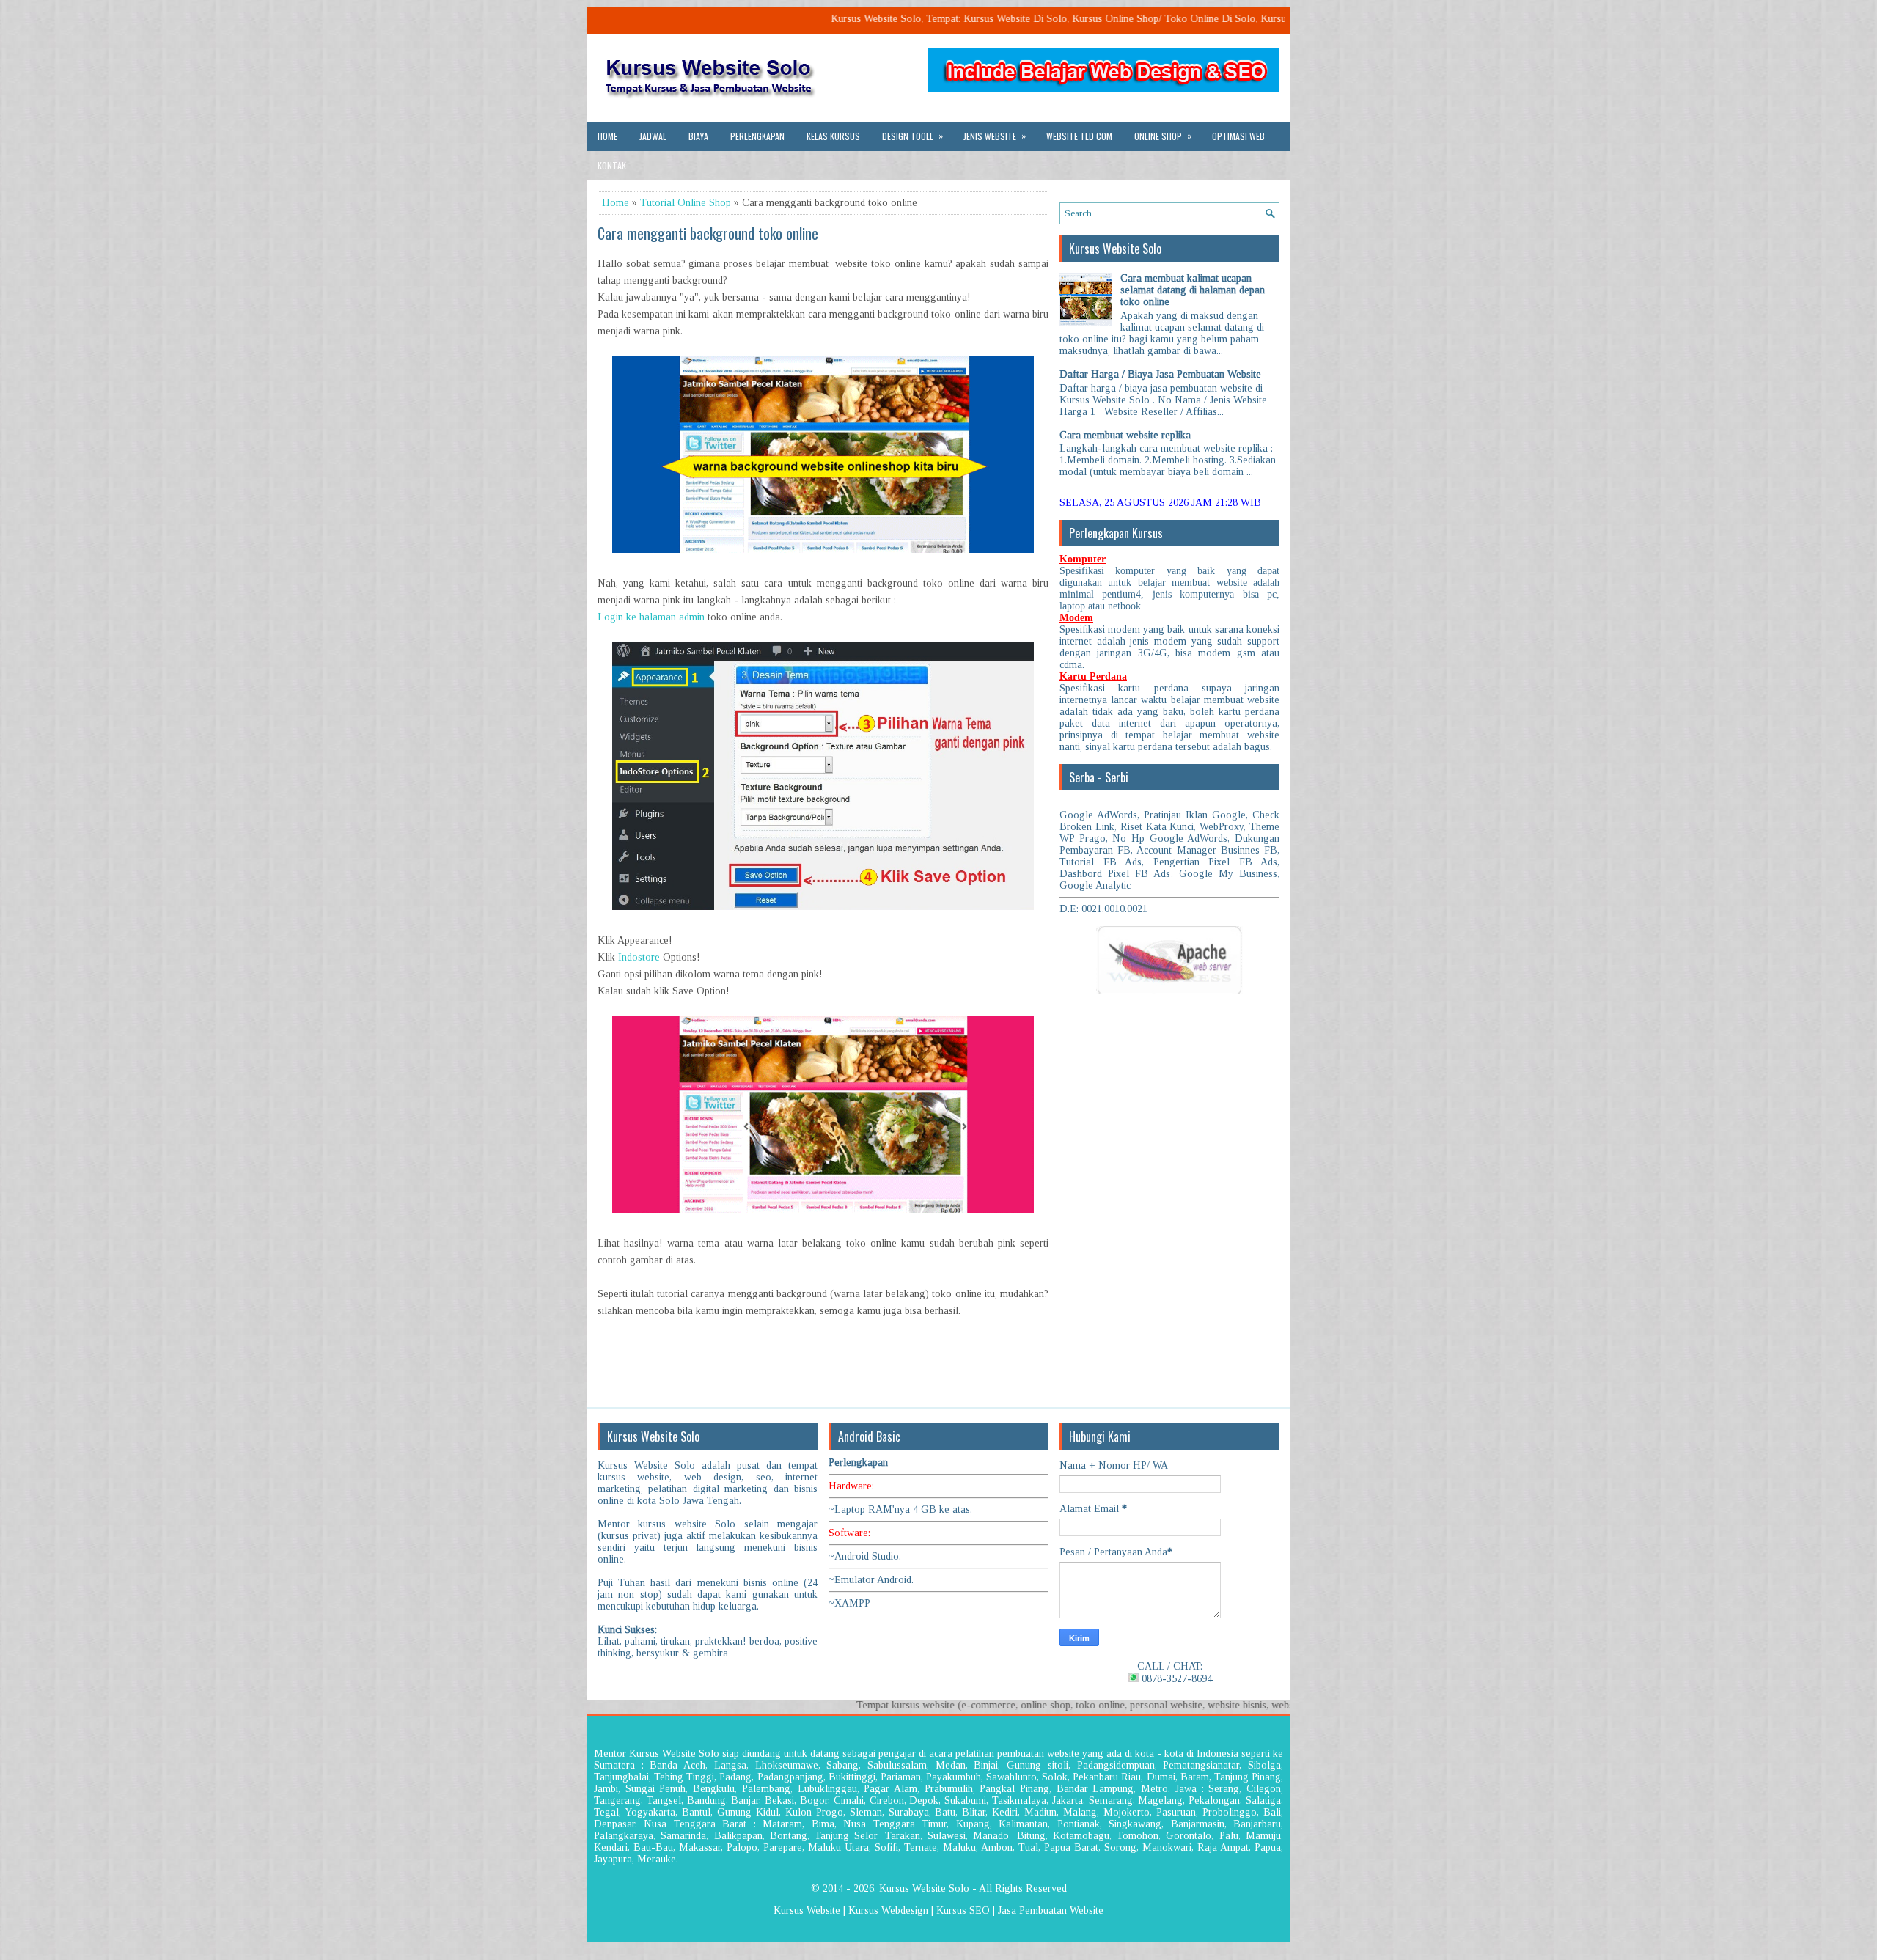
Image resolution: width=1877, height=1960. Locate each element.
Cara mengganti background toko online (708, 233)
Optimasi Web (1238, 136)
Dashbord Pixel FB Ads (1115, 874)
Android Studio (867, 1556)
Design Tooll (912, 136)
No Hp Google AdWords (1170, 838)
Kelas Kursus (833, 136)
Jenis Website (995, 136)
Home (607, 136)
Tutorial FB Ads (1101, 862)
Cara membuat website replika (1125, 435)
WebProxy (1222, 827)
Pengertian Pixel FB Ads (1216, 862)
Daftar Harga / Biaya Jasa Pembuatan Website (1160, 374)
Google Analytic (1095, 885)
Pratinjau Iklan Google (1195, 815)
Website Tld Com (1079, 136)
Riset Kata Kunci (1157, 827)
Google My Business (1228, 874)
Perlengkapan (757, 136)
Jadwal (653, 136)
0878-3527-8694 (1175, 1679)
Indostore (639, 957)
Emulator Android (873, 1580)
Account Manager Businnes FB (1207, 850)
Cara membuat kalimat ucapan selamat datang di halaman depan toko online (1193, 290)
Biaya (698, 136)
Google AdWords (1098, 815)
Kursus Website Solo (924, 1889)
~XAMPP (849, 1603)
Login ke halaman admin (651, 617)
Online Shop (1163, 136)
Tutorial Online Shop (686, 203)
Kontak (612, 165)
